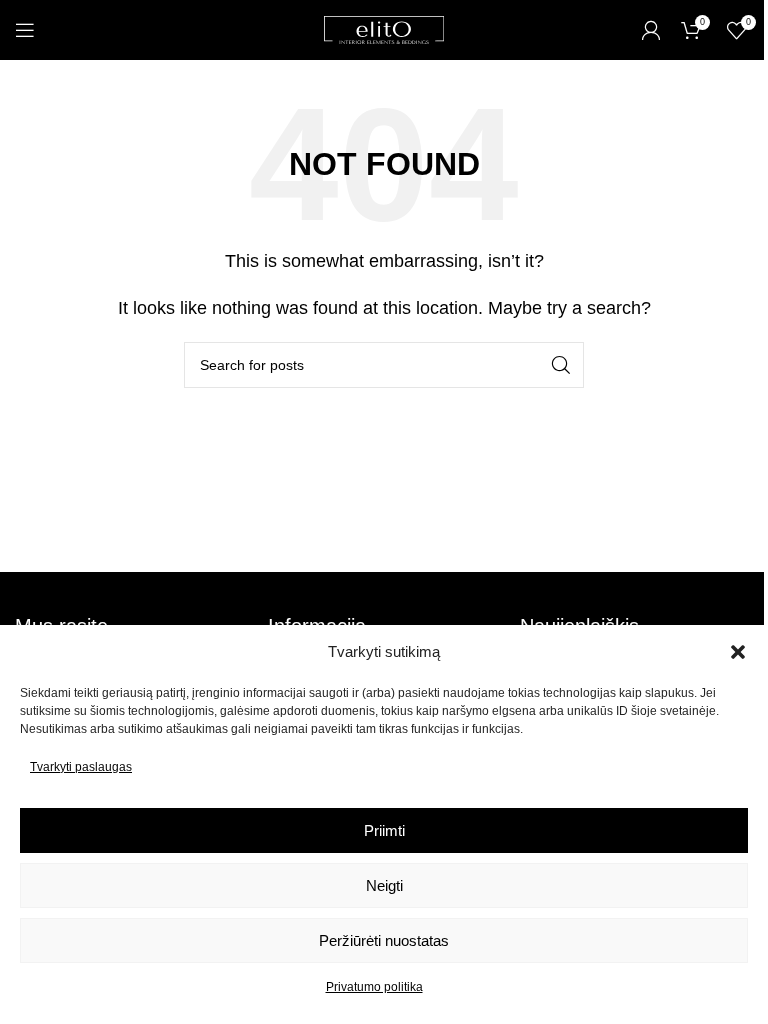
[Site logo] (384, 28)
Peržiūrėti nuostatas (384, 940)
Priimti (384, 830)
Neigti (384, 885)
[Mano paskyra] (651, 30)
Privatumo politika (374, 987)
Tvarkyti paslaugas (81, 767)
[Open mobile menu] (25, 30)
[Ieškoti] (561, 365)
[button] (738, 652)
